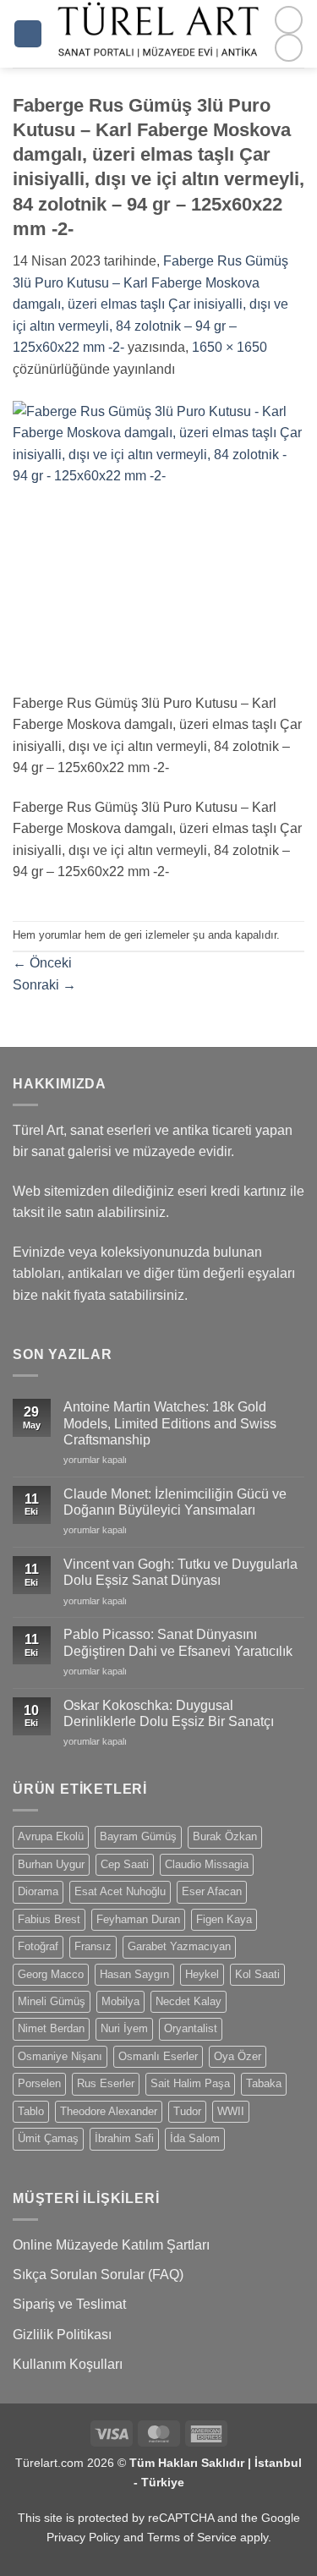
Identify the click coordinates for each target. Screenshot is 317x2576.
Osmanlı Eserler (158, 2056)
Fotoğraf (38, 1946)
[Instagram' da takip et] (289, 20)
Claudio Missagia (207, 1864)
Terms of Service (192, 2537)
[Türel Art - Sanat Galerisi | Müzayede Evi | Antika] (158, 34)
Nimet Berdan (51, 2028)
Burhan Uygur (51, 1864)
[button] (28, 34)
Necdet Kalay (189, 2001)
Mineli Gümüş (52, 2001)
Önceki (42, 963)
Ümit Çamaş (48, 2138)
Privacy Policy (83, 2537)
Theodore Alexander (109, 2111)
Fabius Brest (49, 1919)
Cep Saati (125, 1864)
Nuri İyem (124, 2028)
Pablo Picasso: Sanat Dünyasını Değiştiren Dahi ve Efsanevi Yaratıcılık (178, 1642)
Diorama (38, 1891)
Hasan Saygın (134, 1974)
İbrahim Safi (124, 2138)
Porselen (39, 2083)
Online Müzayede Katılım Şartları (111, 2245)
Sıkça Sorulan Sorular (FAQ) (98, 2275)
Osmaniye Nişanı (60, 2056)
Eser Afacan (212, 1891)
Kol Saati (257, 1974)
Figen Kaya (224, 1919)
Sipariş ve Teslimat (69, 2304)
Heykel (202, 1974)
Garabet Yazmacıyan (179, 1946)
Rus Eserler (106, 2083)
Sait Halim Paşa (190, 2083)
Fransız (93, 1946)
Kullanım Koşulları (68, 2364)
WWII (231, 2111)
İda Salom (195, 2138)
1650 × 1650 (230, 347)
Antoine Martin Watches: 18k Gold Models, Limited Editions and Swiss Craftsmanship (170, 1423)
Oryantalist (191, 2028)
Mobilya (120, 2001)
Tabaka (264, 2083)
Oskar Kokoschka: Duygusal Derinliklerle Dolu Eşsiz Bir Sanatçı (169, 1713)
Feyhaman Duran (138, 1919)
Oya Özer (238, 2056)
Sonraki (44, 985)
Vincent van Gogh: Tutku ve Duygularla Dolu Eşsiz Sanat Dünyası (180, 1572)
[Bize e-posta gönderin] (289, 48)
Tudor (187, 2111)
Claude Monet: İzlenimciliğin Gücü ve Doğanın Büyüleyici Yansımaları (175, 1502)
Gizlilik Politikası (62, 2335)
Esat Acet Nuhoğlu (120, 1891)
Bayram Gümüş (138, 1836)
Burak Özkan (225, 1836)
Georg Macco (51, 1974)
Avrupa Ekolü (51, 1836)
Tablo (31, 2111)
